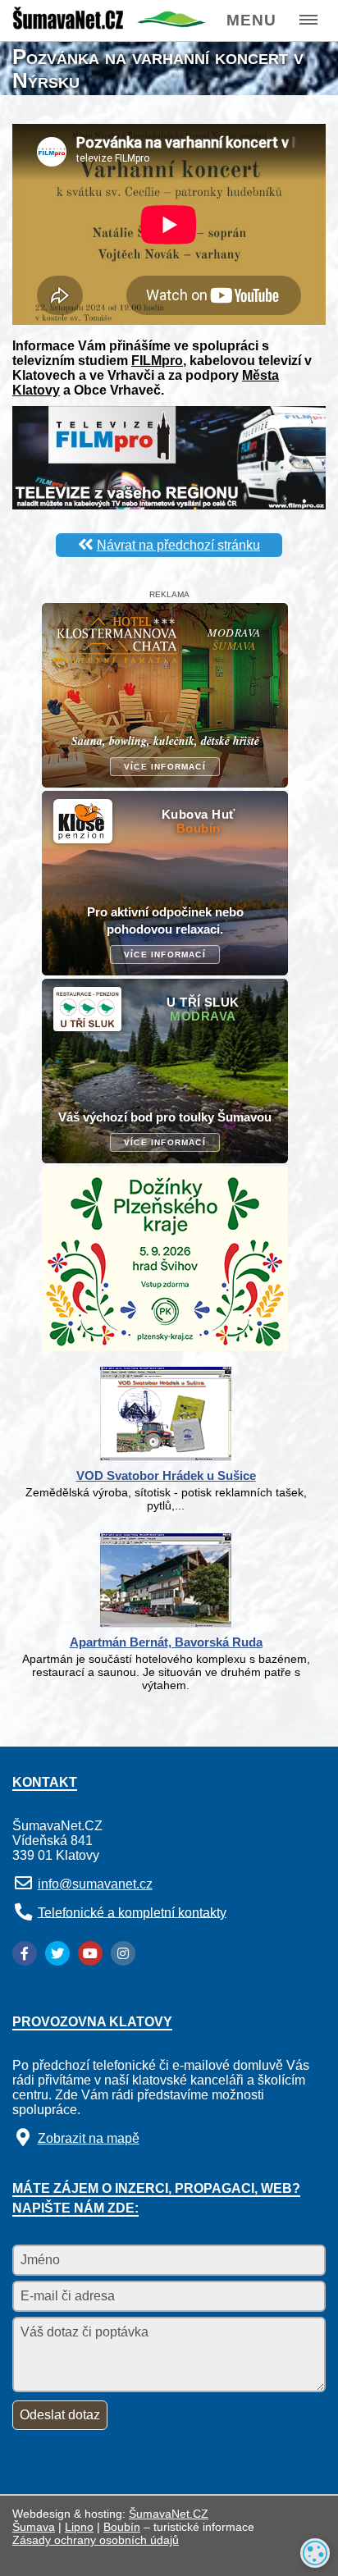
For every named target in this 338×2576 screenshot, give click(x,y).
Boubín (122, 2527)
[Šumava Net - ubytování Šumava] (109, 25)
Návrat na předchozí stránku (178, 545)
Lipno (79, 2527)
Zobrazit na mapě (89, 2138)
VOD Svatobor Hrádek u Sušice (166, 1475)
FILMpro (157, 361)
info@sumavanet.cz (95, 1884)
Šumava (34, 2527)
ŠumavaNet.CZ (169, 2514)
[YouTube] (90, 1953)
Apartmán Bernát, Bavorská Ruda (166, 1642)
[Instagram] (123, 1953)
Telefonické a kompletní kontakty (132, 1912)
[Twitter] (57, 1953)
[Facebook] (25, 1953)
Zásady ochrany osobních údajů (96, 2540)
